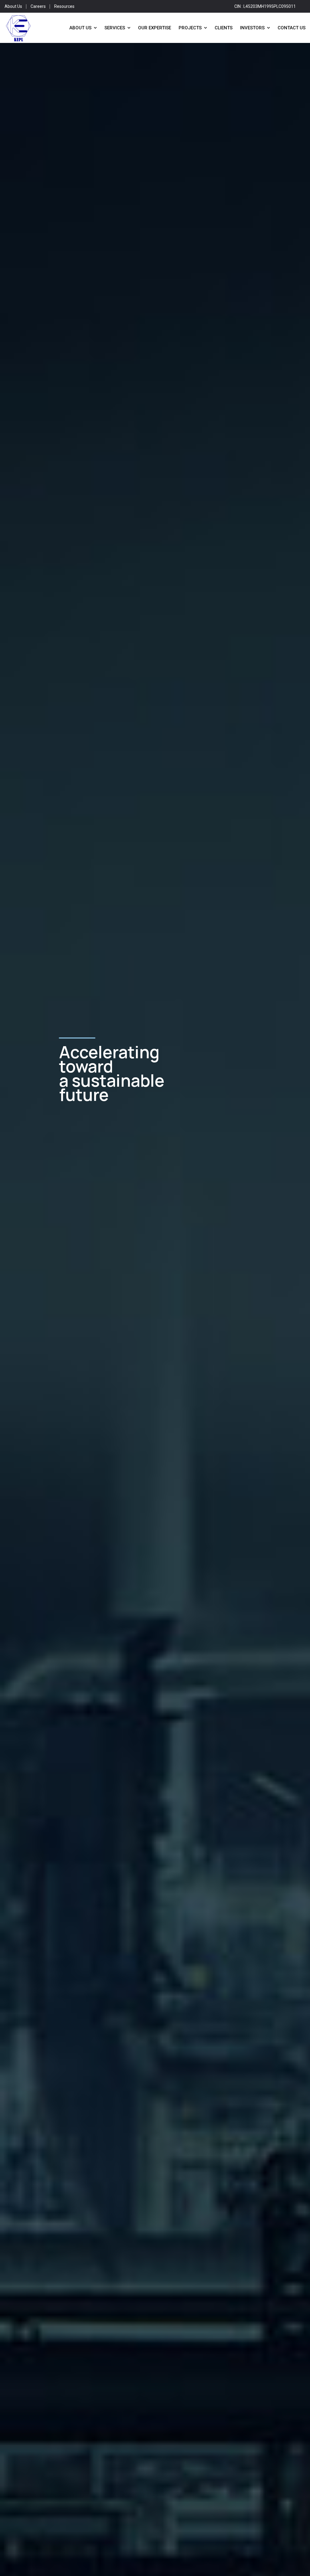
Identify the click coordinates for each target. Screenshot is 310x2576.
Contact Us (292, 28)
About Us (13, 6)
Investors (252, 28)
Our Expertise (155, 28)
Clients (224, 28)
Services (115, 28)
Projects (190, 28)
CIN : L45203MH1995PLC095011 (265, 6)
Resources (64, 6)
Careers (38, 6)
